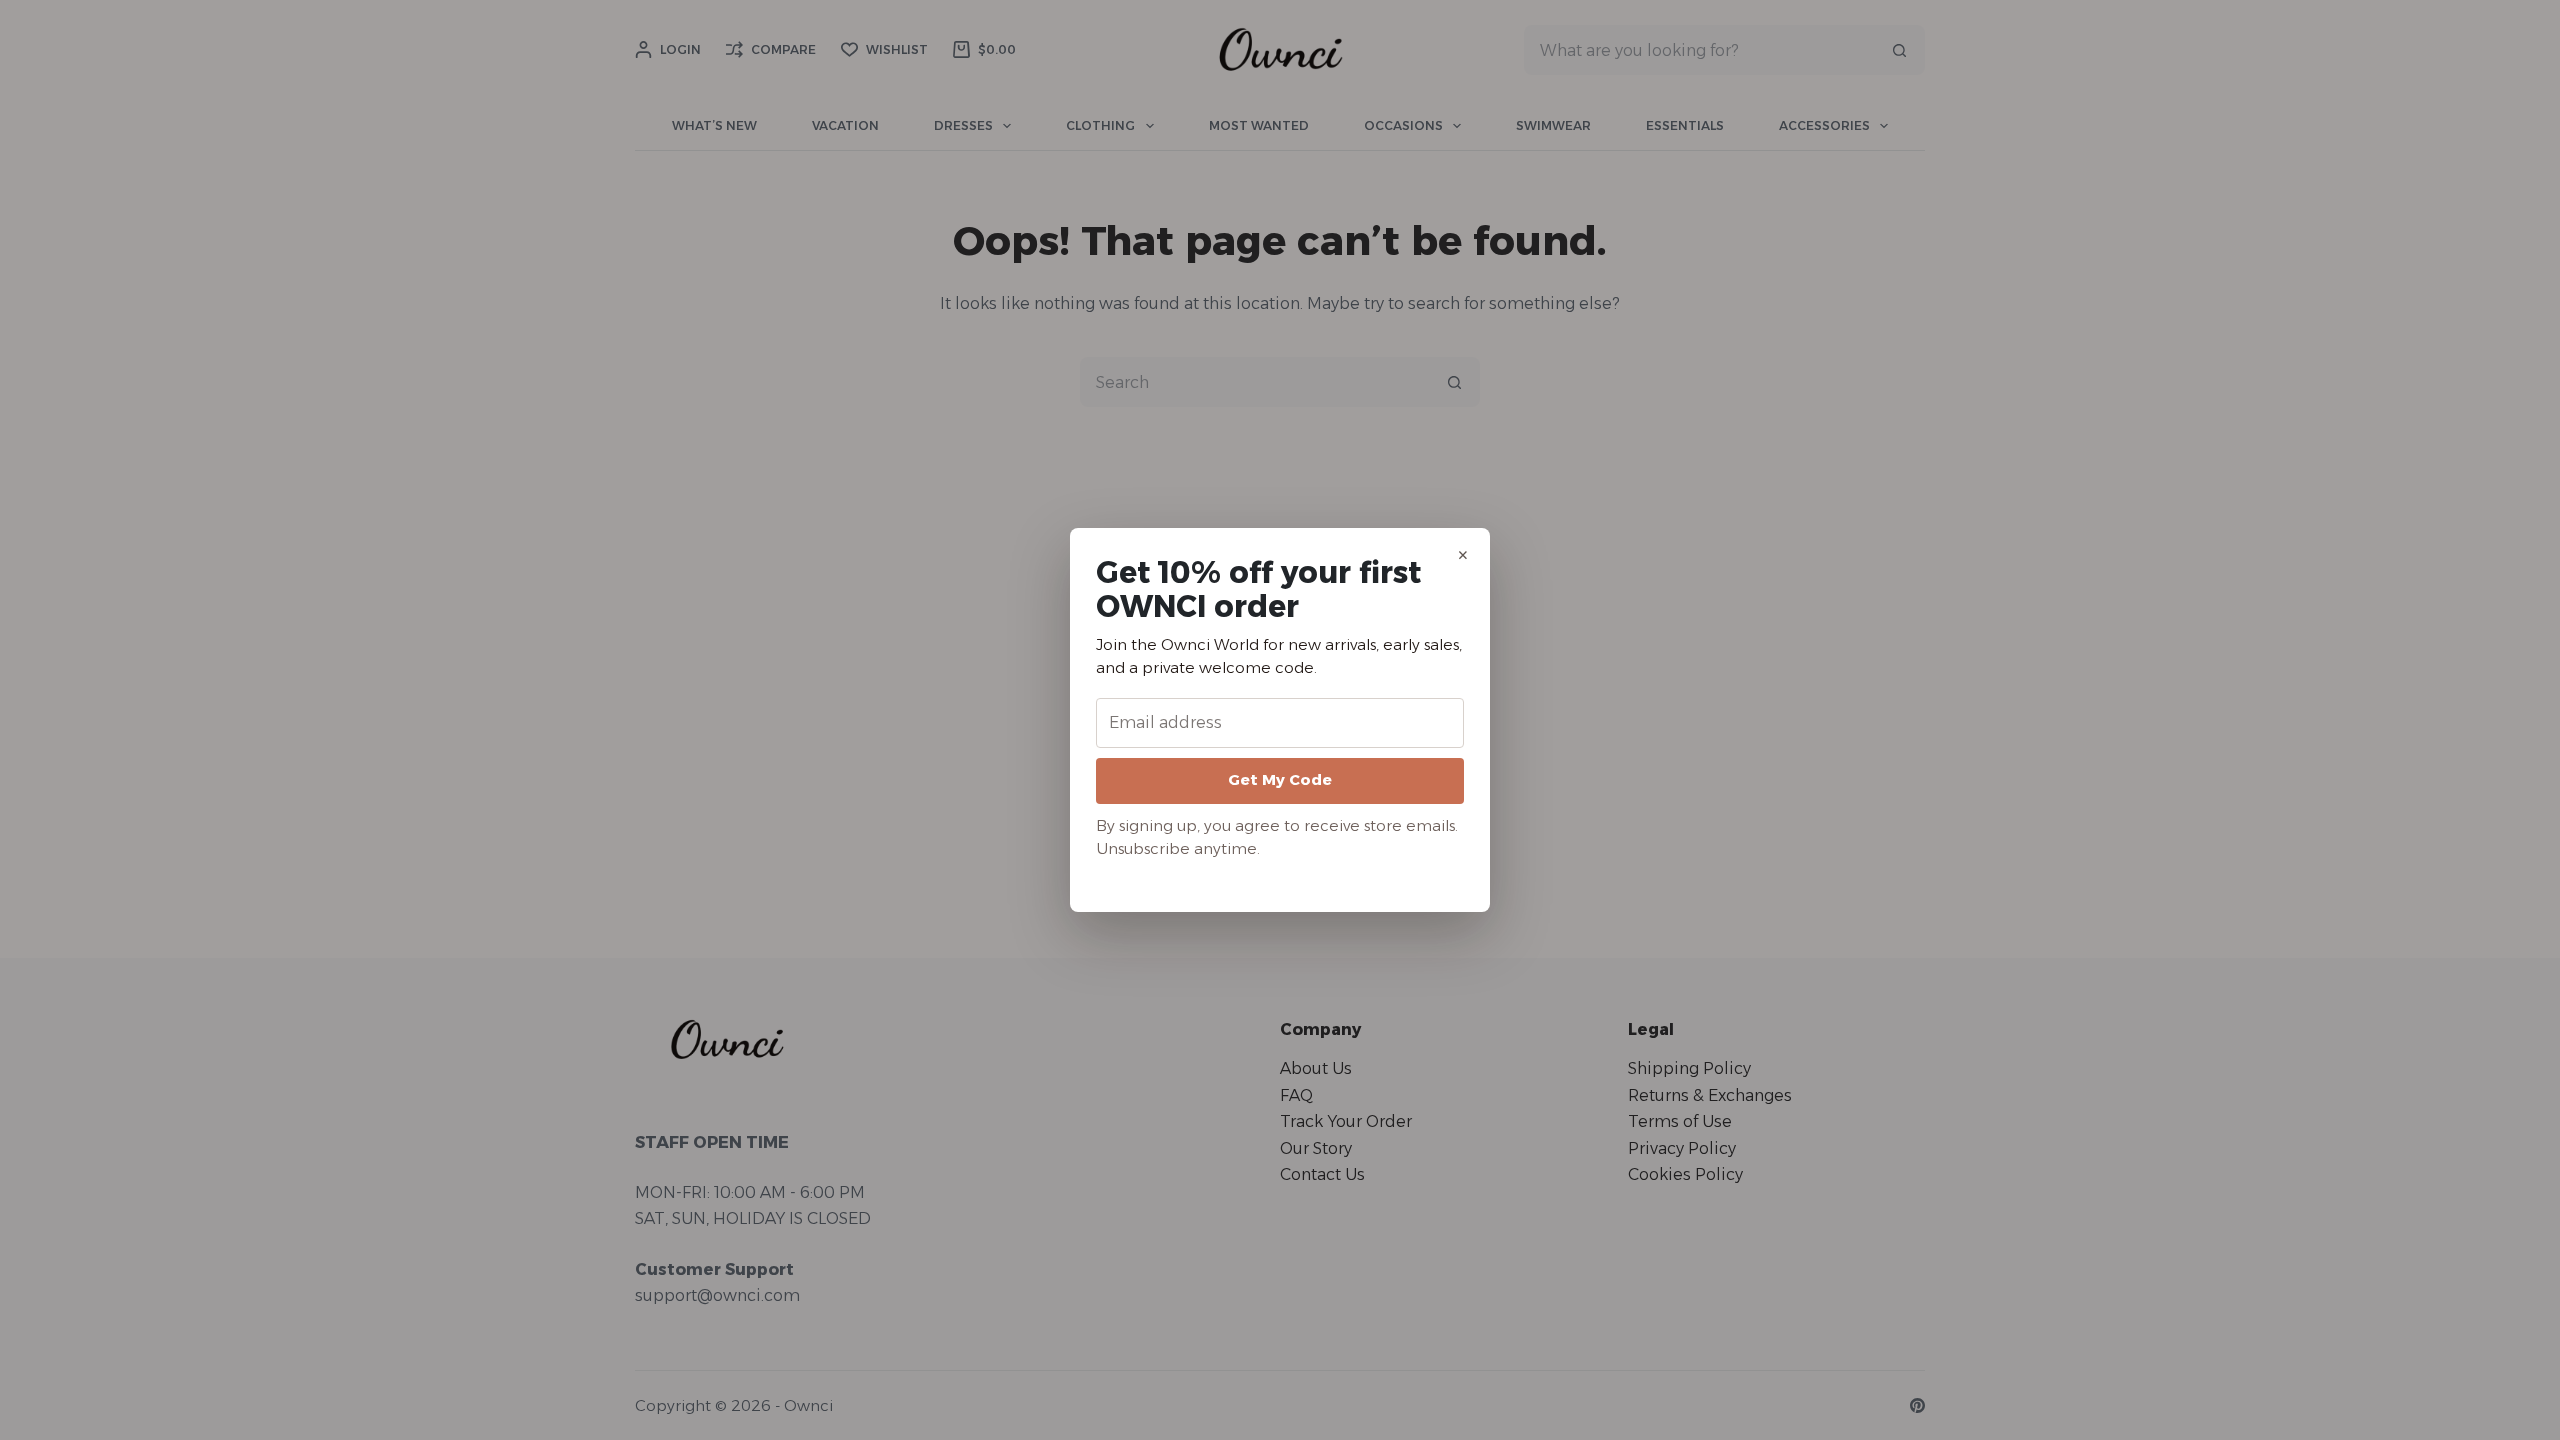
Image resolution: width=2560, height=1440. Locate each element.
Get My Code (1280, 779)
